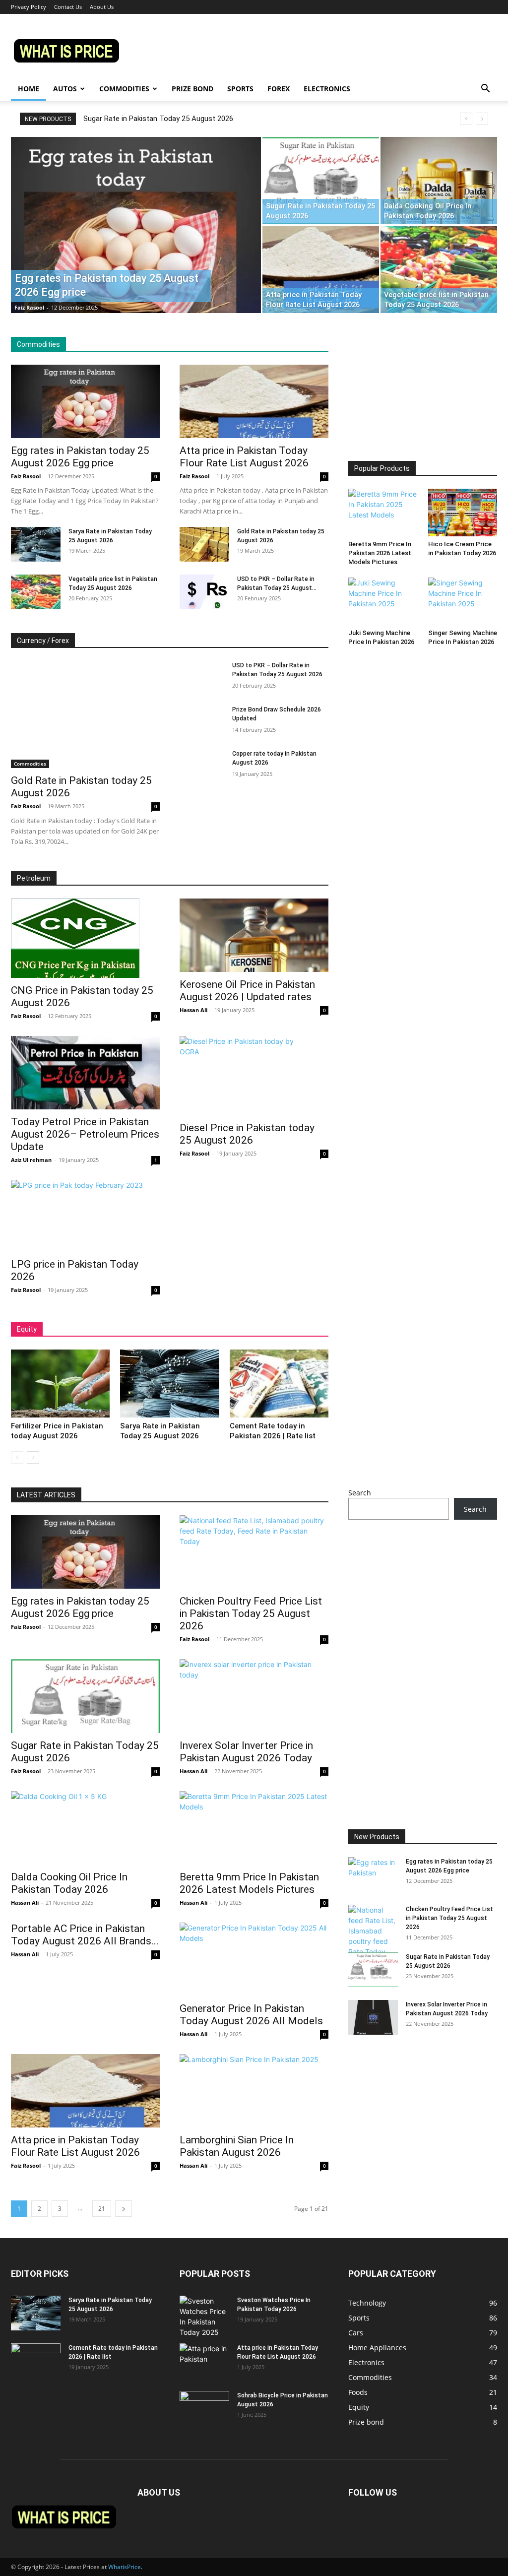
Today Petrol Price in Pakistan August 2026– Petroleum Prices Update (85, 1134)
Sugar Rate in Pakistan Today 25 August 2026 (158, 119)
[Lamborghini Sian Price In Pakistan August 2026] (254, 2091)
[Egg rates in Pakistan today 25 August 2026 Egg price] (136, 245)
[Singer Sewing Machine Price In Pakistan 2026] (463, 601)
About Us (102, 7)
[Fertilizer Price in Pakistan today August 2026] (60, 1384)
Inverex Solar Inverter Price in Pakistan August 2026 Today (246, 1752)
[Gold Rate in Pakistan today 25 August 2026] (204, 544)
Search (360, 1493)
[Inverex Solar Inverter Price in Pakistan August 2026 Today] (254, 1696)
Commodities (124, 89)
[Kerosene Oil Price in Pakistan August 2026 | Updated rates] (254, 935)
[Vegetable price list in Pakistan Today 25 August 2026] (439, 269)
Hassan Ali (193, 1010)
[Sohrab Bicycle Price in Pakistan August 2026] (204, 2408)
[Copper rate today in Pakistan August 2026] (202, 765)
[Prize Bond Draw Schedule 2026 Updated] (202, 721)
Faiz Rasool (29, 307)
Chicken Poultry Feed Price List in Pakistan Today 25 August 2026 (251, 1613)
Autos (65, 89)
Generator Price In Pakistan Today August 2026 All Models (251, 2015)
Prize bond (192, 89)
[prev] (466, 119)
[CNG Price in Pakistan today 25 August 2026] (85, 938)
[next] (482, 119)
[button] (485, 90)
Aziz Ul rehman (31, 1160)
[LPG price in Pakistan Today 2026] (85, 1216)
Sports (240, 89)
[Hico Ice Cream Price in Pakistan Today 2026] (463, 513)
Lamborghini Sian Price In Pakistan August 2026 (237, 2146)
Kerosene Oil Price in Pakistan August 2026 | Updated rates (247, 991)
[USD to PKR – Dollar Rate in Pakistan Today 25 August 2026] (204, 592)
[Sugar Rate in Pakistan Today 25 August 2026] (321, 181)
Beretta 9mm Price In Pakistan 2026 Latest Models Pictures (380, 553)
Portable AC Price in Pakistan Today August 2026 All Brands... (85, 1935)
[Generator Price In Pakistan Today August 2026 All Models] (254, 1959)
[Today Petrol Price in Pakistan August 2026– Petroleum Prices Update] (85, 1073)
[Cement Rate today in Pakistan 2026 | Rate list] (279, 1384)
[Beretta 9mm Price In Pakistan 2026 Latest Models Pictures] (383, 513)
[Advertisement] (423, 399)
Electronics (327, 89)
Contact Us (68, 7)
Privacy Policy (29, 7)
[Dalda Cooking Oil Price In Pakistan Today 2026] (439, 181)
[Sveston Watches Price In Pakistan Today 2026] (204, 2317)
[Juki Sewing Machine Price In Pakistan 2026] (383, 601)
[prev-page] (17, 1457)
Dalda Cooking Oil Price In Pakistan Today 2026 (69, 1883)
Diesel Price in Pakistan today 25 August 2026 (247, 1134)
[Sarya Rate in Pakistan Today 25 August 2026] (36, 544)
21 (102, 2209)
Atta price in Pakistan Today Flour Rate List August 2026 (244, 457)
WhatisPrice (125, 2567)
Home (29, 89)
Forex (279, 89)
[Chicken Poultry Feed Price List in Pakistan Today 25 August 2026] (254, 1552)
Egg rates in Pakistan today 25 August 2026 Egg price (80, 457)
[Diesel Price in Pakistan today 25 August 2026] (254, 1076)
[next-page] (33, 1457)
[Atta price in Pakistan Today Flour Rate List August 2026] (321, 269)
